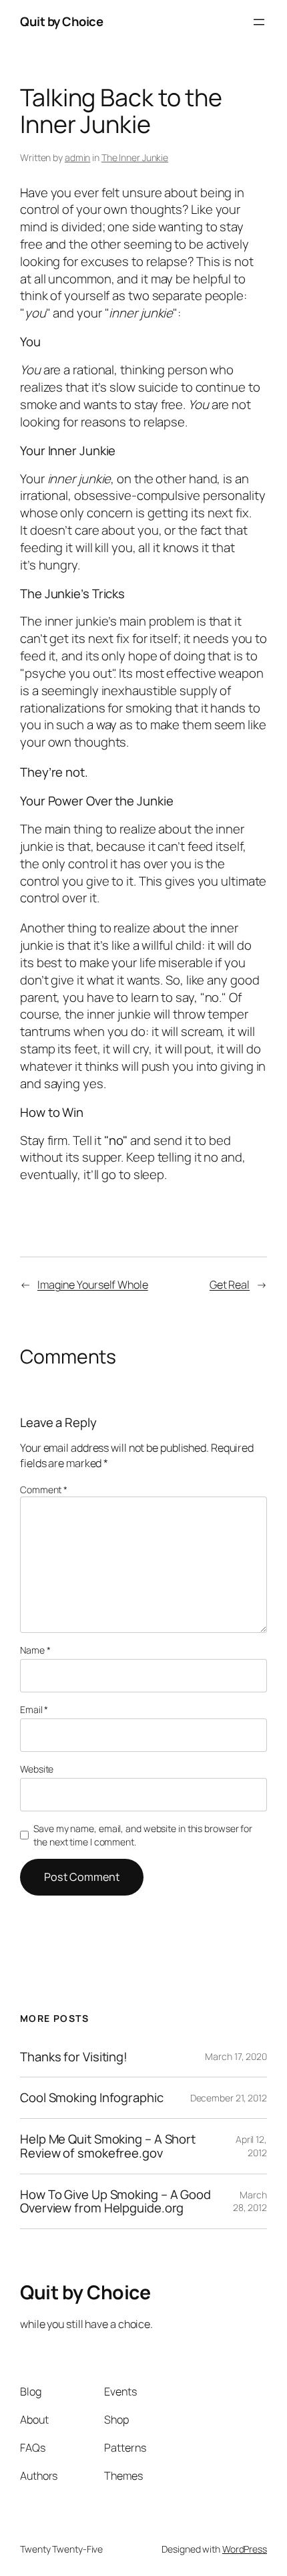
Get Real (230, 1285)
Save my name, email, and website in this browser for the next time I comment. (143, 1835)
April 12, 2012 (251, 2146)
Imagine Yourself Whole (93, 1285)
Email (34, 1709)
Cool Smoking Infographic (92, 2098)
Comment (44, 1490)
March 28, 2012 (250, 2201)
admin (78, 157)
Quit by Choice (61, 21)
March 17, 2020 (236, 2056)
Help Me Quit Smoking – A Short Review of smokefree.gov (108, 2146)
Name (35, 1650)
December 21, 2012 (229, 2098)
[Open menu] (259, 22)
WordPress (245, 2549)
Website (37, 1769)
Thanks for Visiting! (74, 2057)
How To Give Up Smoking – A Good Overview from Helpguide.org (115, 2201)
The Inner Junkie (135, 157)
